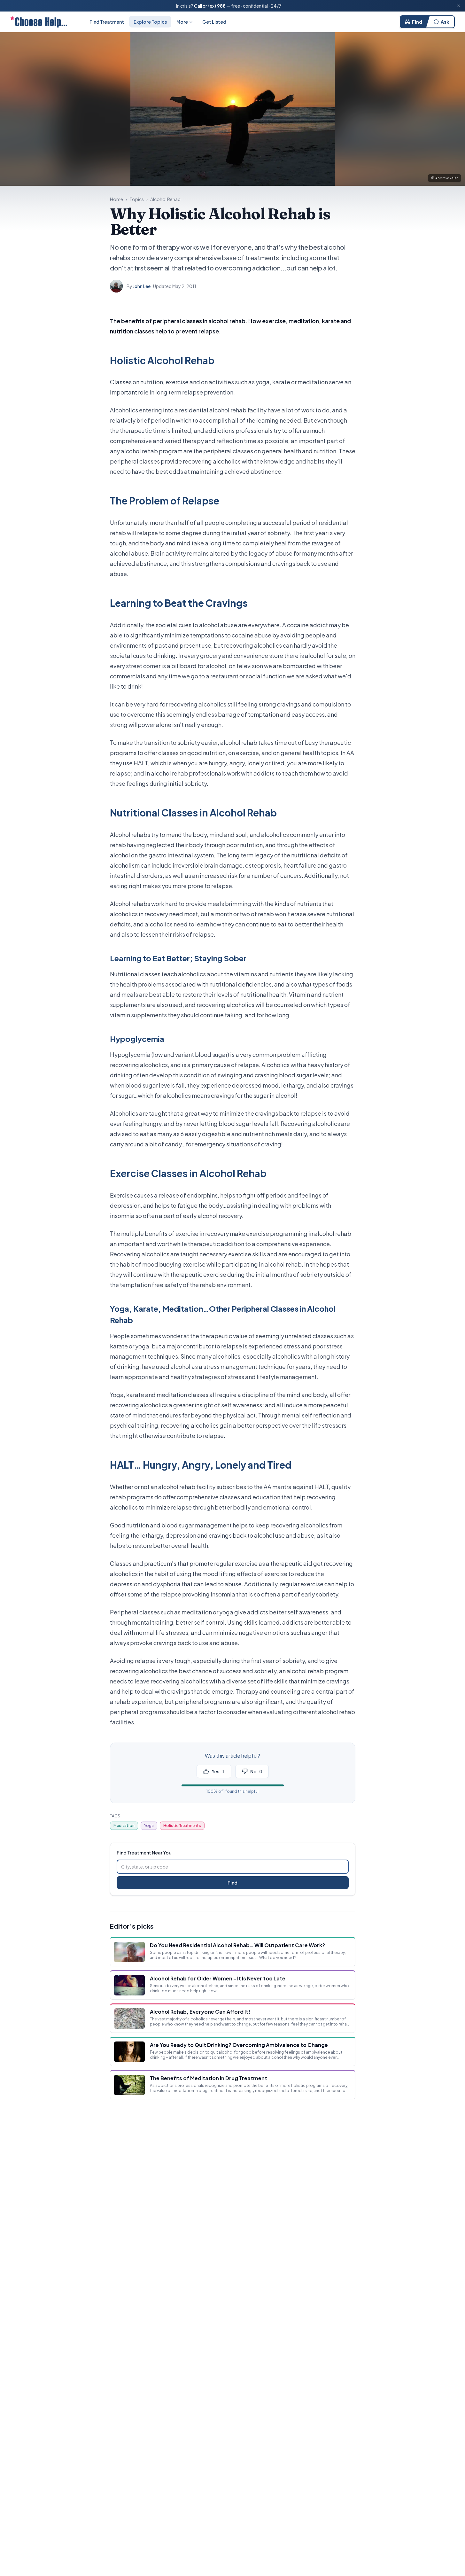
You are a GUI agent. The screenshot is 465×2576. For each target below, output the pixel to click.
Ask (445, 22)
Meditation (124, 1826)
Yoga (149, 1826)
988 (221, 6)
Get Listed (214, 22)
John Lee (142, 286)
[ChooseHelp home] (39, 22)
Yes (218, 1771)
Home (116, 199)
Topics (137, 199)
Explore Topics (150, 22)
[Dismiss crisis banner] (459, 6)
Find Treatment (107, 22)
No (256, 1771)
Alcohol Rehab (165, 199)
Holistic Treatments (182, 1826)
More (182, 22)
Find (417, 22)
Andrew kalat (447, 178)
